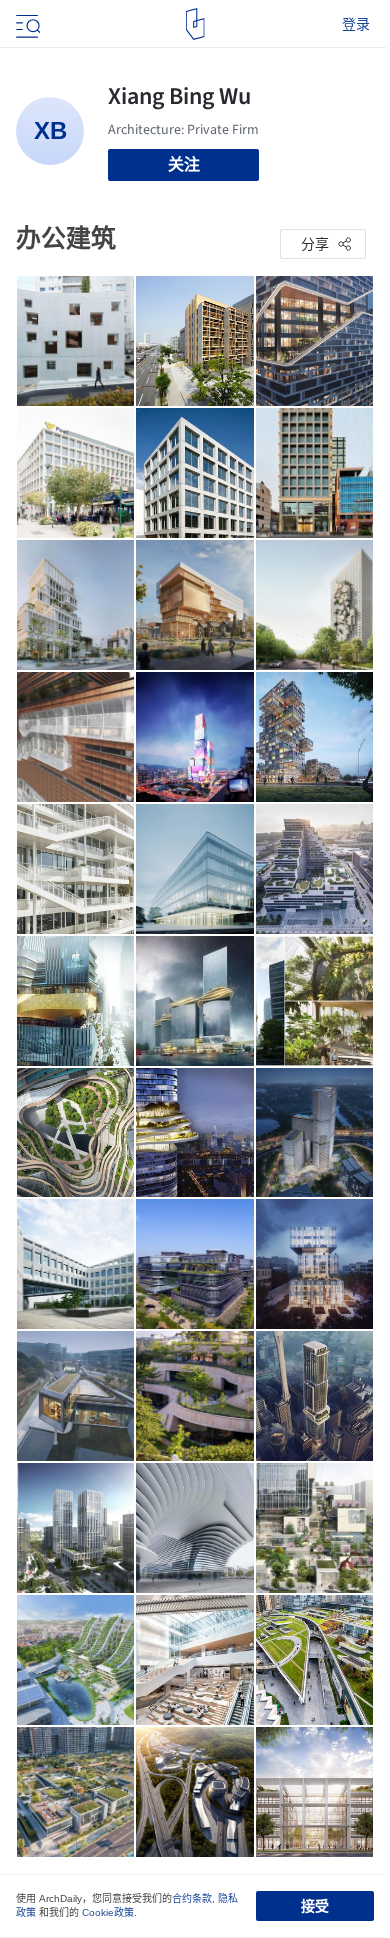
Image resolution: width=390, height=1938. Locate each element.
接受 (315, 1906)
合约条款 (192, 1898)
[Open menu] (26, 24)
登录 (356, 24)
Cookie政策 (108, 1912)
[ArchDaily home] (195, 24)
